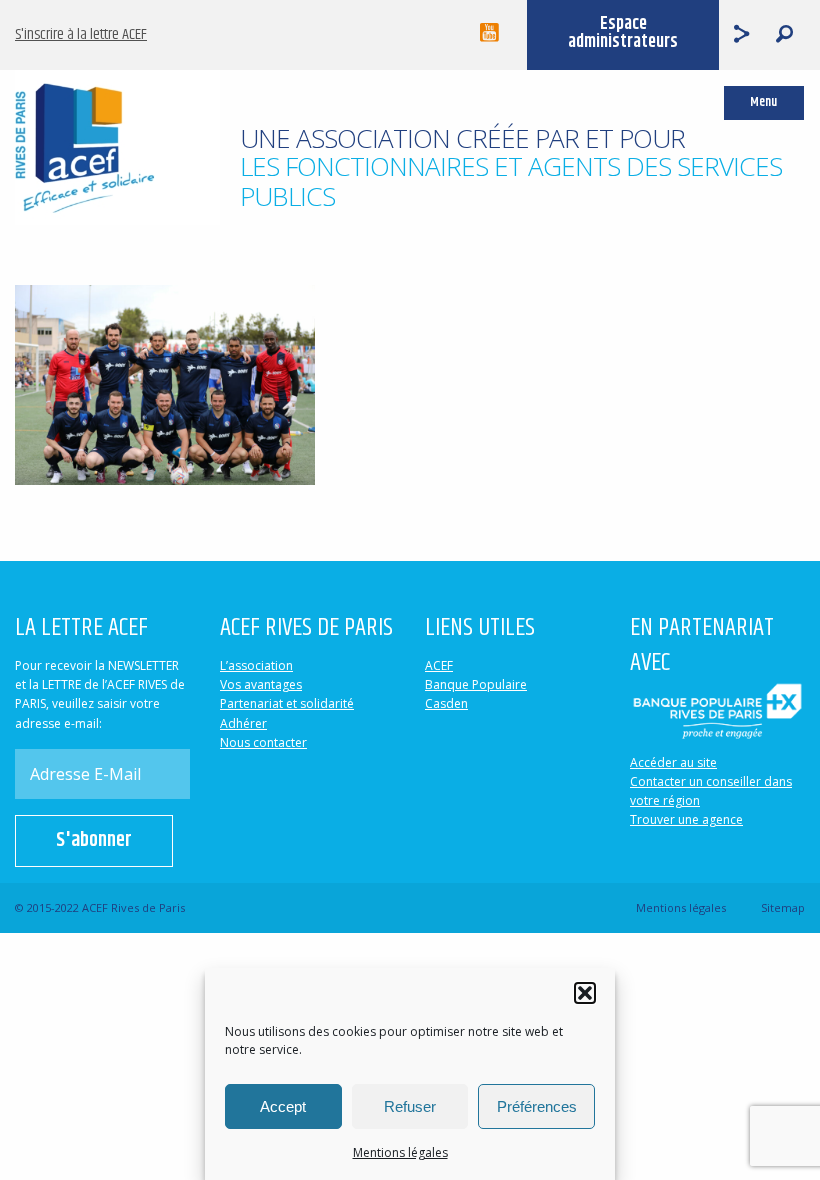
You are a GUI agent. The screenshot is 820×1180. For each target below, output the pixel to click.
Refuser (410, 1106)
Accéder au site (673, 762)
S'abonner (94, 840)
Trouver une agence (686, 819)
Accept (283, 1106)
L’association (256, 665)
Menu (763, 102)
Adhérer (243, 723)
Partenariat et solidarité (287, 703)
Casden (446, 703)
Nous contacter (263, 742)
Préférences (537, 1106)
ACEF (439, 665)
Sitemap (783, 907)
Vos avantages (261, 684)
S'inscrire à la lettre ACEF (81, 34)
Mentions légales (400, 1152)
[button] (585, 993)
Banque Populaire (476, 684)
